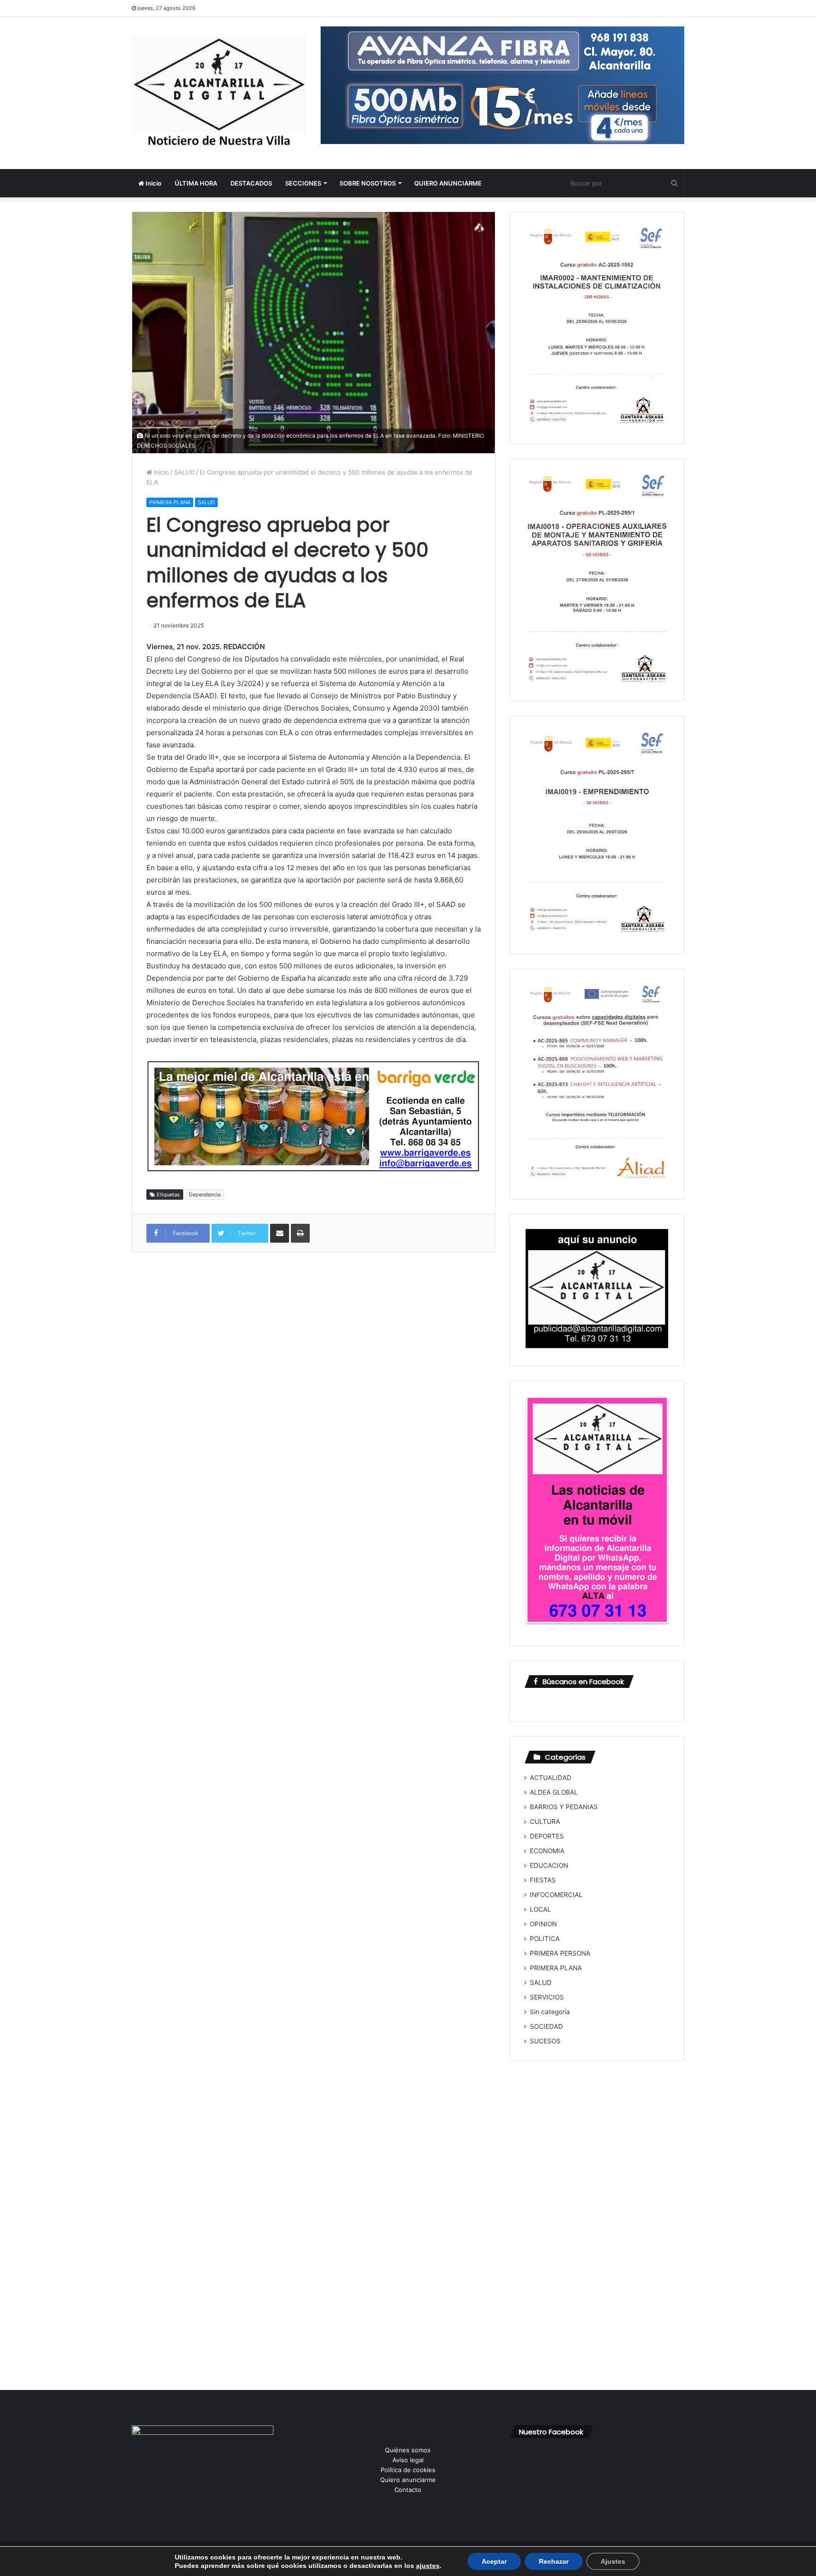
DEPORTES (547, 1836)
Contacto (408, 2490)
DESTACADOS (251, 183)
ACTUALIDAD (551, 1778)
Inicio (153, 183)
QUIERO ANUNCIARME (448, 183)
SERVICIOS (547, 1997)
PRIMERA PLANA (170, 502)
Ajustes (613, 2561)
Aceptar (494, 2561)
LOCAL (540, 1909)
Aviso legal (408, 2460)
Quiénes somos (408, 2450)
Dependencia (205, 1195)
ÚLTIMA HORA (196, 183)
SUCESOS (545, 2041)
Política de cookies (408, 2470)
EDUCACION (549, 1865)
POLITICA (545, 1939)
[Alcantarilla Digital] (219, 93)
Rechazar (554, 2561)
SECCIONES (303, 183)
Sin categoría (550, 2012)
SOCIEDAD (546, 2026)
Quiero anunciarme (408, 2480)
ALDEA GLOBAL (554, 1792)
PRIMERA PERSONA (560, 1953)
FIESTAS (543, 1880)
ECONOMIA (547, 1851)
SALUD (184, 472)
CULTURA (545, 1822)
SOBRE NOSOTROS (368, 183)
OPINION (543, 1924)
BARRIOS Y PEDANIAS (564, 1807)
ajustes (428, 2566)
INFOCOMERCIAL (556, 1895)
